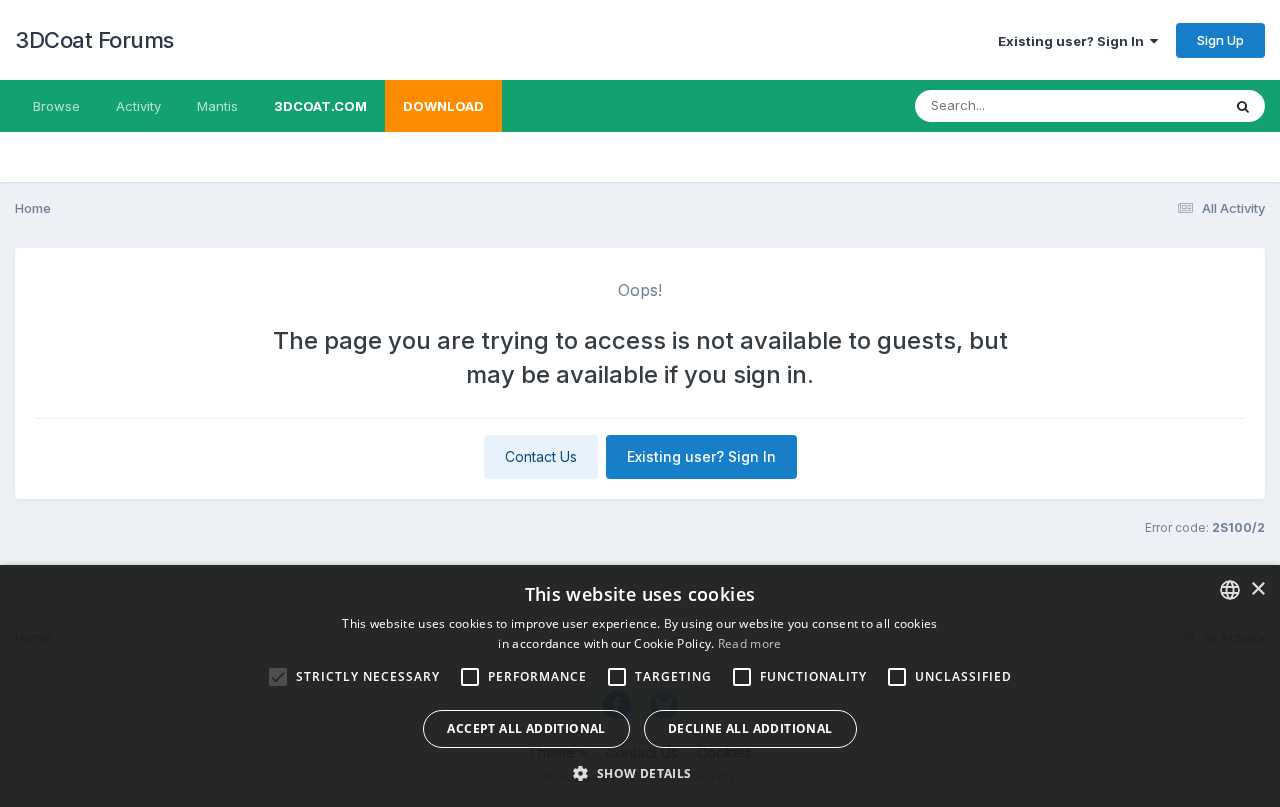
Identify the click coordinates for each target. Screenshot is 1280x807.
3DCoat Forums (94, 40)
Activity (138, 106)
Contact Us (541, 456)
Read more (750, 643)
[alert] (640, 686)
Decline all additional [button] (750, 728)
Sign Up (1220, 40)
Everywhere (1159, 105)
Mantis (217, 106)
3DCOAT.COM (320, 106)
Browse (56, 106)
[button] (639, 773)
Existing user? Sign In (1074, 41)
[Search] (1243, 106)
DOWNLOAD (443, 106)
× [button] (1257, 589)
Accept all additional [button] (526, 728)
